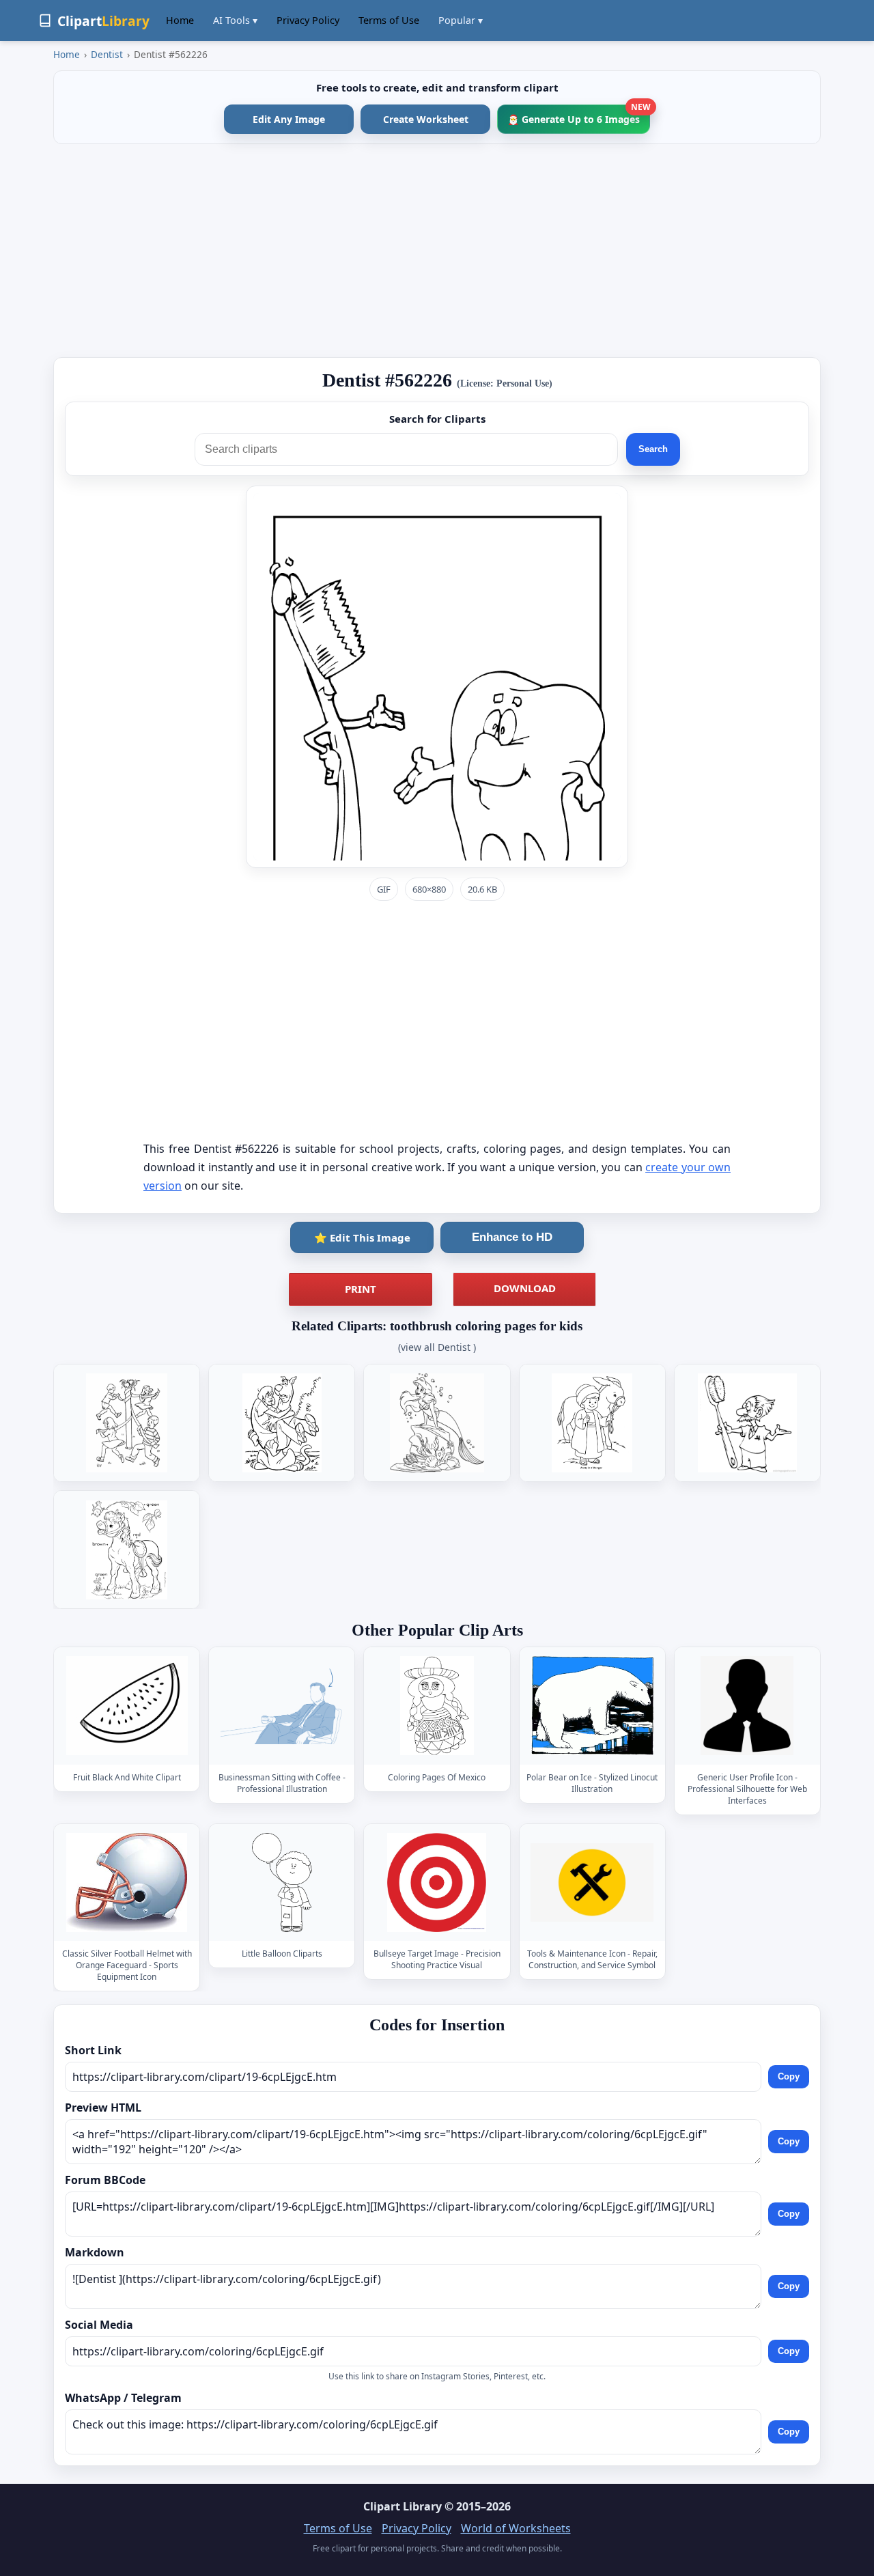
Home (180, 20)
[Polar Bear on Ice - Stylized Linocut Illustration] (592, 1706)
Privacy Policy (308, 20)
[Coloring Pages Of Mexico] (437, 1706)
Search (653, 449)
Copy (789, 2076)
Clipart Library (403, 2506)
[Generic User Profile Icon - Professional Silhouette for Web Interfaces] (747, 1706)
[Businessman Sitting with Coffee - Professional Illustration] (282, 1706)
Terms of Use (389, 20)
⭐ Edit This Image (362, 1237)
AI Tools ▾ (235, 20)
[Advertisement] (437, 251)
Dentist (107, 54)
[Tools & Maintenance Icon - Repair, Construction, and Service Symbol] (592, 1882)
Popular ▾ (461, 20)
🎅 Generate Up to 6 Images (579, 115)
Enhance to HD (512, 1237)
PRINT (361, 1289)
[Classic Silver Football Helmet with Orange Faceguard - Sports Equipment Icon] (127, 1882)
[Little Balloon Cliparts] (282, 1882)
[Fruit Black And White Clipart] (127, 1706)
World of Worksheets (516, 2528)
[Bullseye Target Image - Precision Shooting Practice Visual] (437, 1882)
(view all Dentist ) (437, 1347)
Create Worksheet (426, 119)
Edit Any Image (289, 119)
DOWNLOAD (525, 1288)
